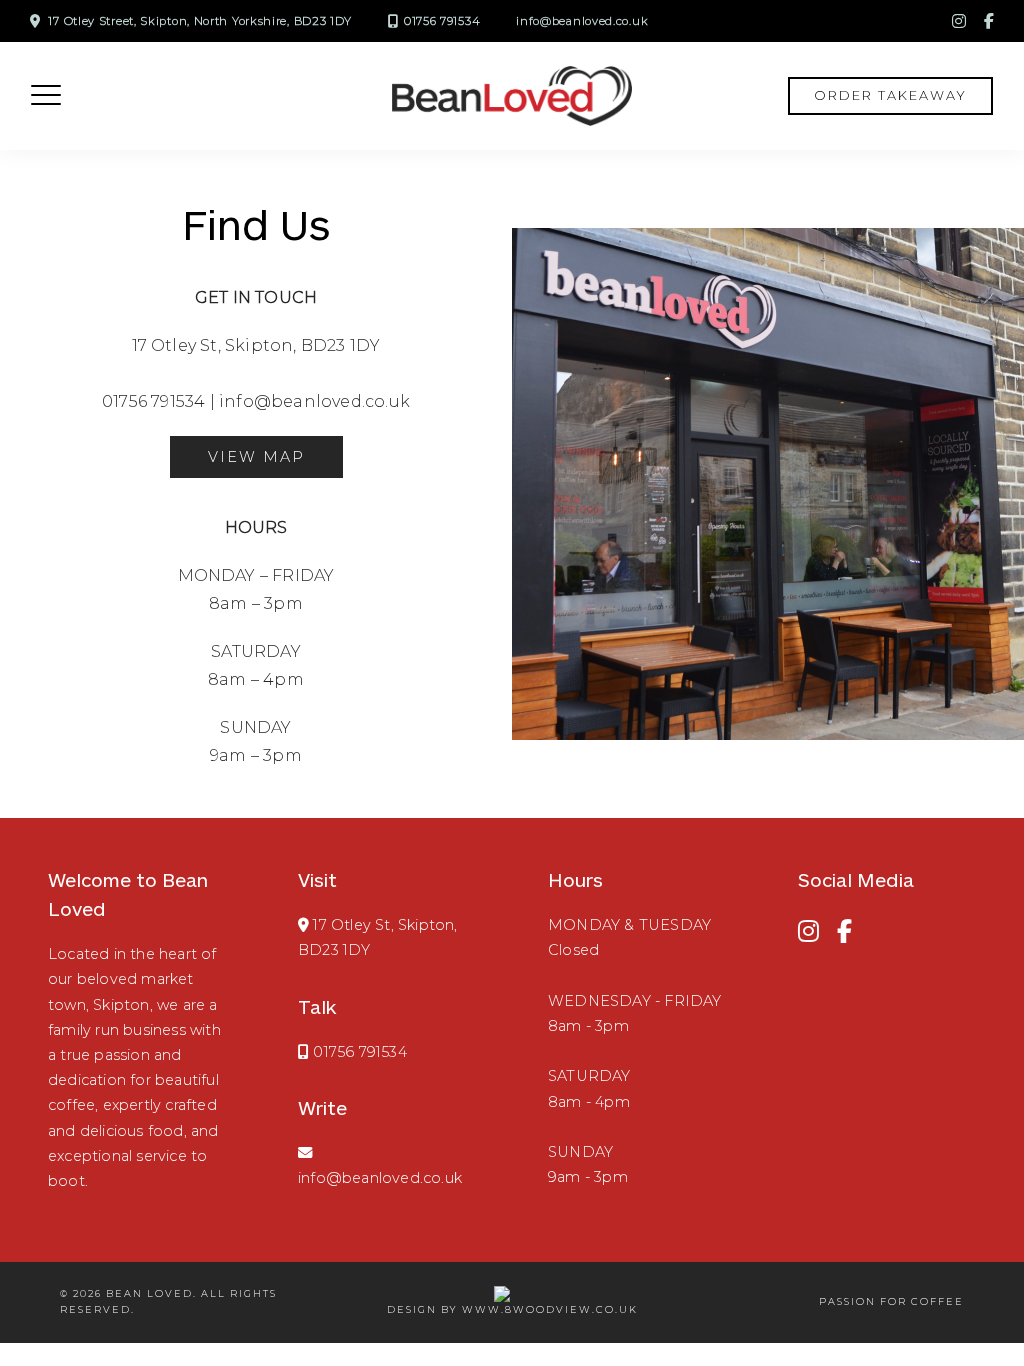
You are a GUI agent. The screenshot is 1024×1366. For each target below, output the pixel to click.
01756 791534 (442, 21)
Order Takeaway (890, 95)
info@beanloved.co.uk (582, 21)
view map (256, 457)
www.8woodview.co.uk (550, 1309)
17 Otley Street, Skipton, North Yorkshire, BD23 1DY (200, 21)
